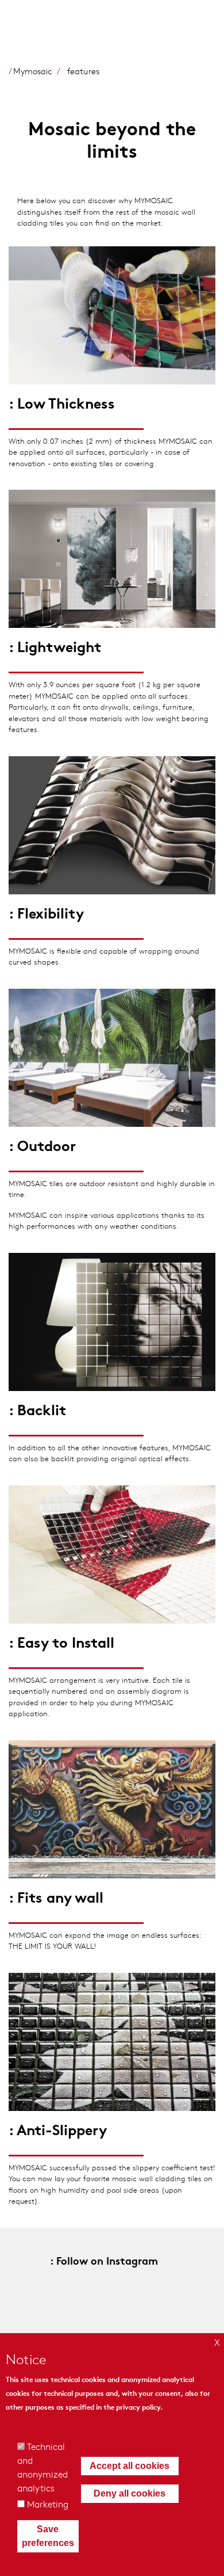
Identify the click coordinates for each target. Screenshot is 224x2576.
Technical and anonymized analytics (43, 2467)
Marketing (48, 2504)
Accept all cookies (130, 2466)
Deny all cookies (130, 2493)
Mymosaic (33, 71)
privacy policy (138, 2407)
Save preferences (48, 2536)
